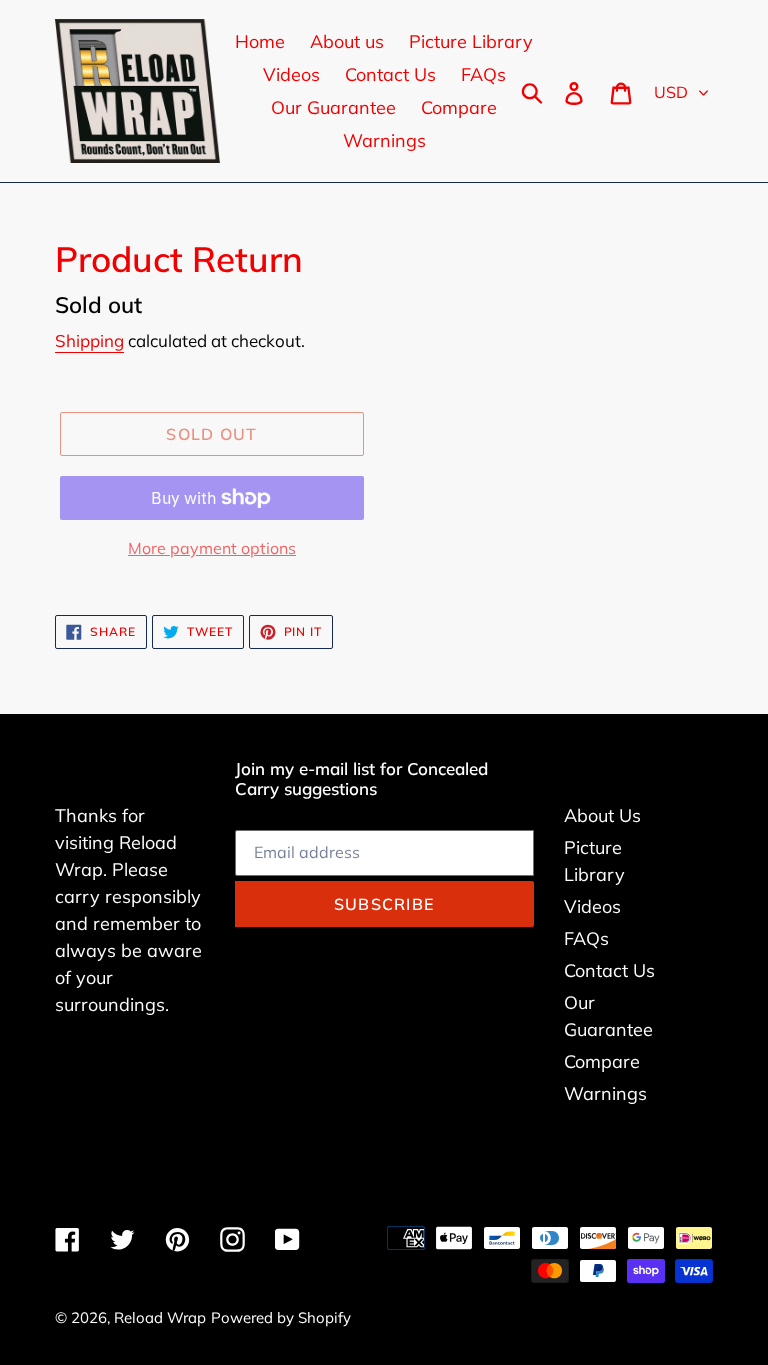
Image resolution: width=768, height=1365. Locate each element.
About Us (602, 815)
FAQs (586, 938)
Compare (602, 1061)
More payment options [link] (212, 548)
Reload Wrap (160, 1317)
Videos (592, 906)
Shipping (89, 340)
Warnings (605, 1093)
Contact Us (609, 970)
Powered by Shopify (281, 1317)
